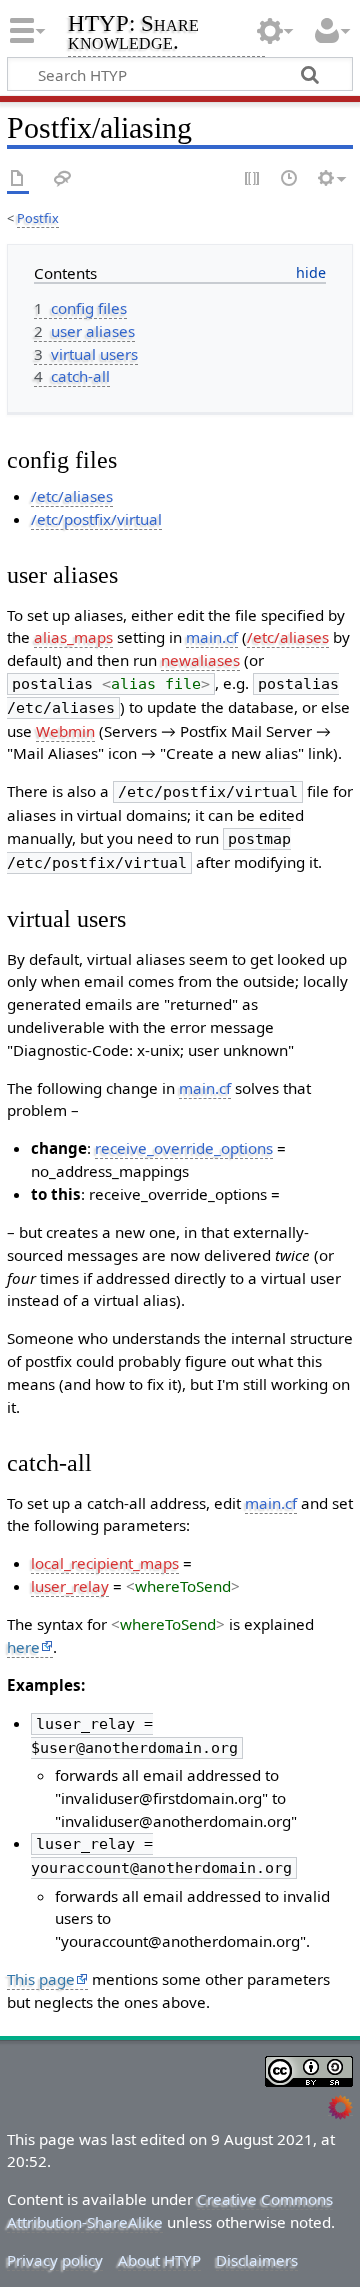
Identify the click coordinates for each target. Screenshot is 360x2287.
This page (41, 1979)
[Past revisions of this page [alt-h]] (290, 179)
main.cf (212, 637)
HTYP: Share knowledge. (133, 34)
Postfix (38, 218)
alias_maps (73, 637)
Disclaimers (257, 2260)
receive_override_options (184, 1148)
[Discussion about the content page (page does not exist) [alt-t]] (63, 179)
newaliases (200, 660)
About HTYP (159, 2260)
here (23, 1647)
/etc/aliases (72, 496)
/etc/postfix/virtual (96, 519)
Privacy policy (55, 2260)
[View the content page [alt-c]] (18, 179)
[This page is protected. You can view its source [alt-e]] (253, 179)
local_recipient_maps (105, 1563)
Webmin (65, 731)
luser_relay (70, 1586)
